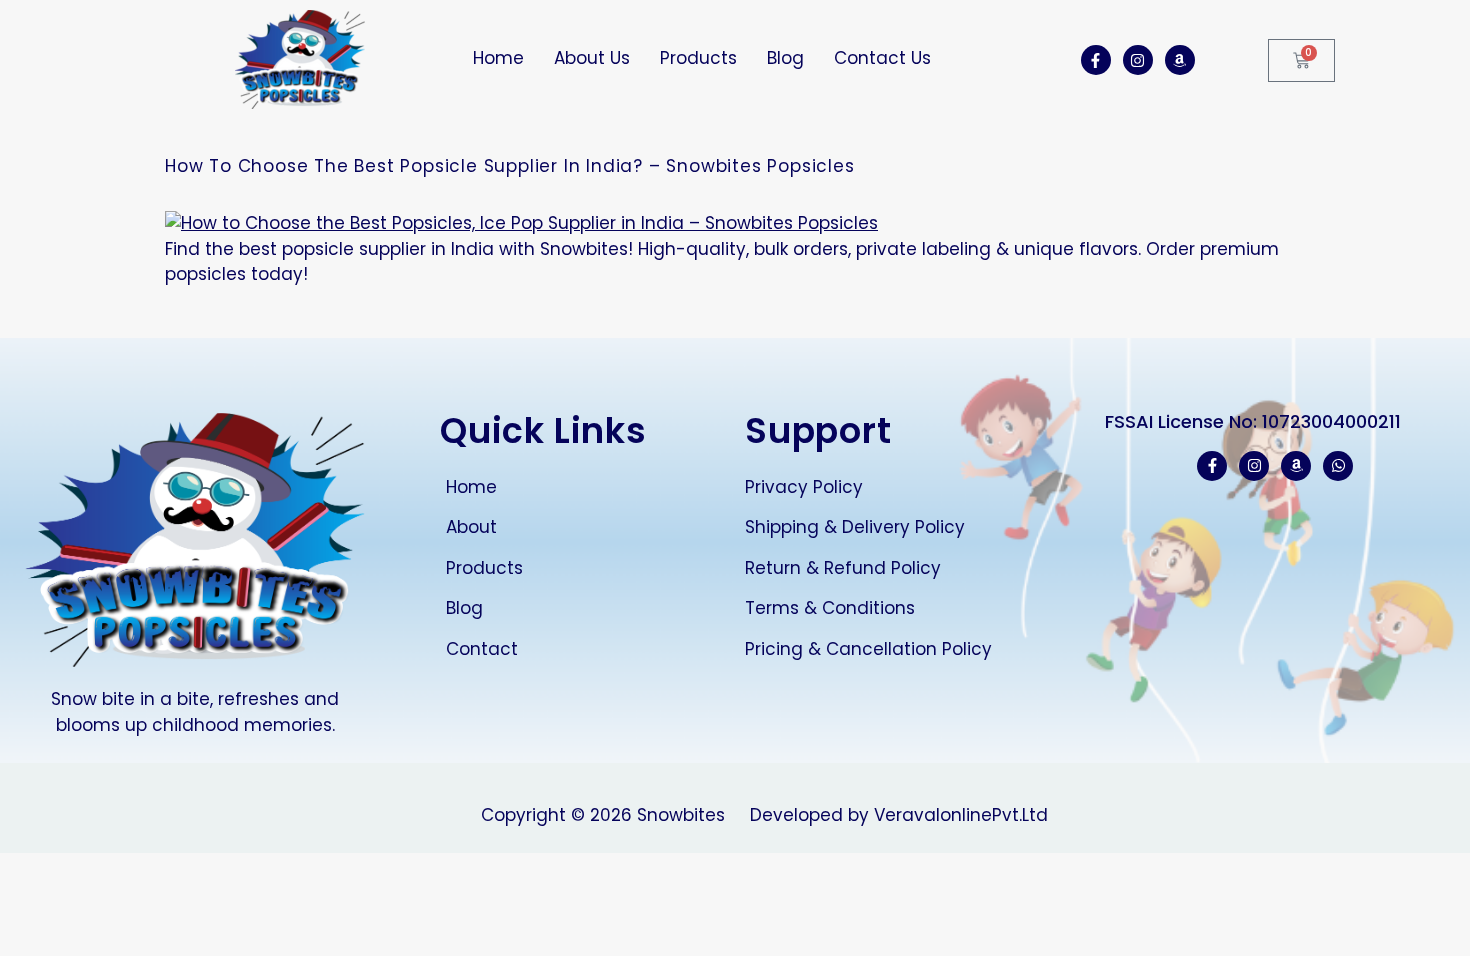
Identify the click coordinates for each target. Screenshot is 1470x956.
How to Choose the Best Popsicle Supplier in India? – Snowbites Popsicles (510, 166)
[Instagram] (1138, 60)
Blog (785, 58)
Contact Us (882, 58)
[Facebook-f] (1096, 60)
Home (498, 58)
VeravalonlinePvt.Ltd (961, 815)
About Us (592, 58)
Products (698, 58)
